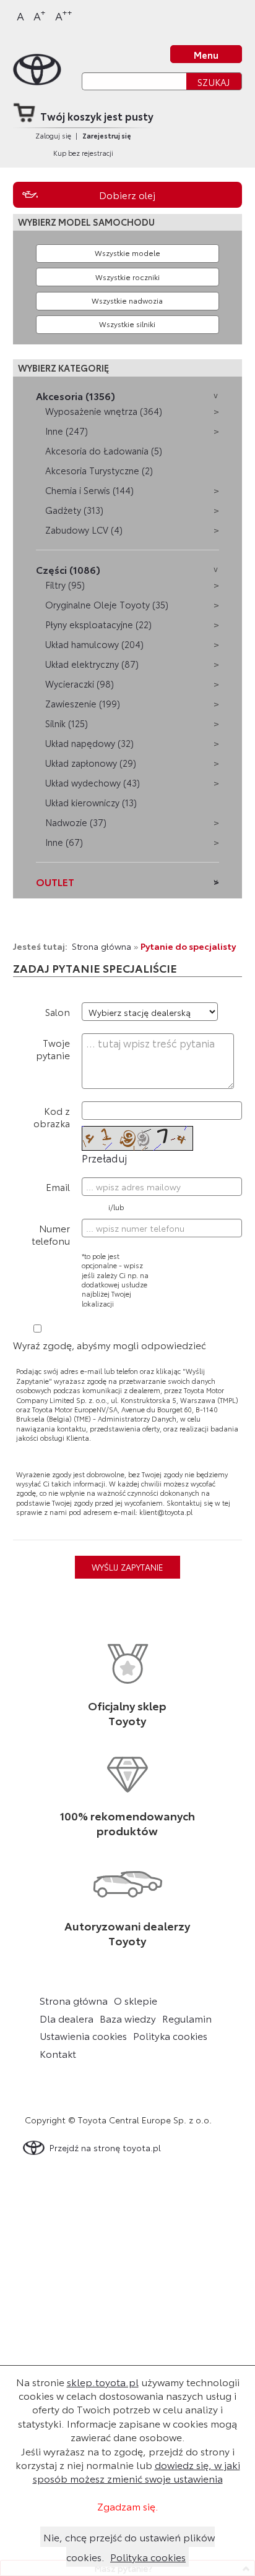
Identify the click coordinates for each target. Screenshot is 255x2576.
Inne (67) (64, 842)
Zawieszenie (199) (83, 703)
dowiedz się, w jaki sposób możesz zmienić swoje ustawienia (136, 2471)
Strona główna (102, 946)
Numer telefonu (51, 1234)
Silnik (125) (67, 723)
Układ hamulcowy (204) (94, 644)
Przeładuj (104, 1158)
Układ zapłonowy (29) (91, 763)
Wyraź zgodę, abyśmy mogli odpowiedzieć (110, 1345)
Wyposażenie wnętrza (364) (104, 411)
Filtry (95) (65, 585)
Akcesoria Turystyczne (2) (99, 470)
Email (58, 1186)
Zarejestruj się (107, 135)
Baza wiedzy (128, 2018)
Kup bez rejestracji (83, 153)
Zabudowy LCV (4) (84, 530)
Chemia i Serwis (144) (89, 490)
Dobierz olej (127, 195)
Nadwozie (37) (76, 822)
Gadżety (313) (74, 510)
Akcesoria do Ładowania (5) (104, 450)
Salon (58, 1011)
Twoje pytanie (53, 1048)
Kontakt (58, 2054)
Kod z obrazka (52, 1116)
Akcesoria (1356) (76, 395)
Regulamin (187, 2018)
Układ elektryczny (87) (92, 664)
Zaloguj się (53, 135)
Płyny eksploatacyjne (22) (98, 624)
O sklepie (136, 2000)
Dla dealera (67, 2018)
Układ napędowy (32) (89, 743)
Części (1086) (68, 569)
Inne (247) (67, 431)
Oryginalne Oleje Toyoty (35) (107, 604)
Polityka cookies (170, 2036)
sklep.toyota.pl (103, 2382)
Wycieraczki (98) (80, 684)
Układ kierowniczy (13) (91, 802)
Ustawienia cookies (83, 2036)
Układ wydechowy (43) (93, 783)
